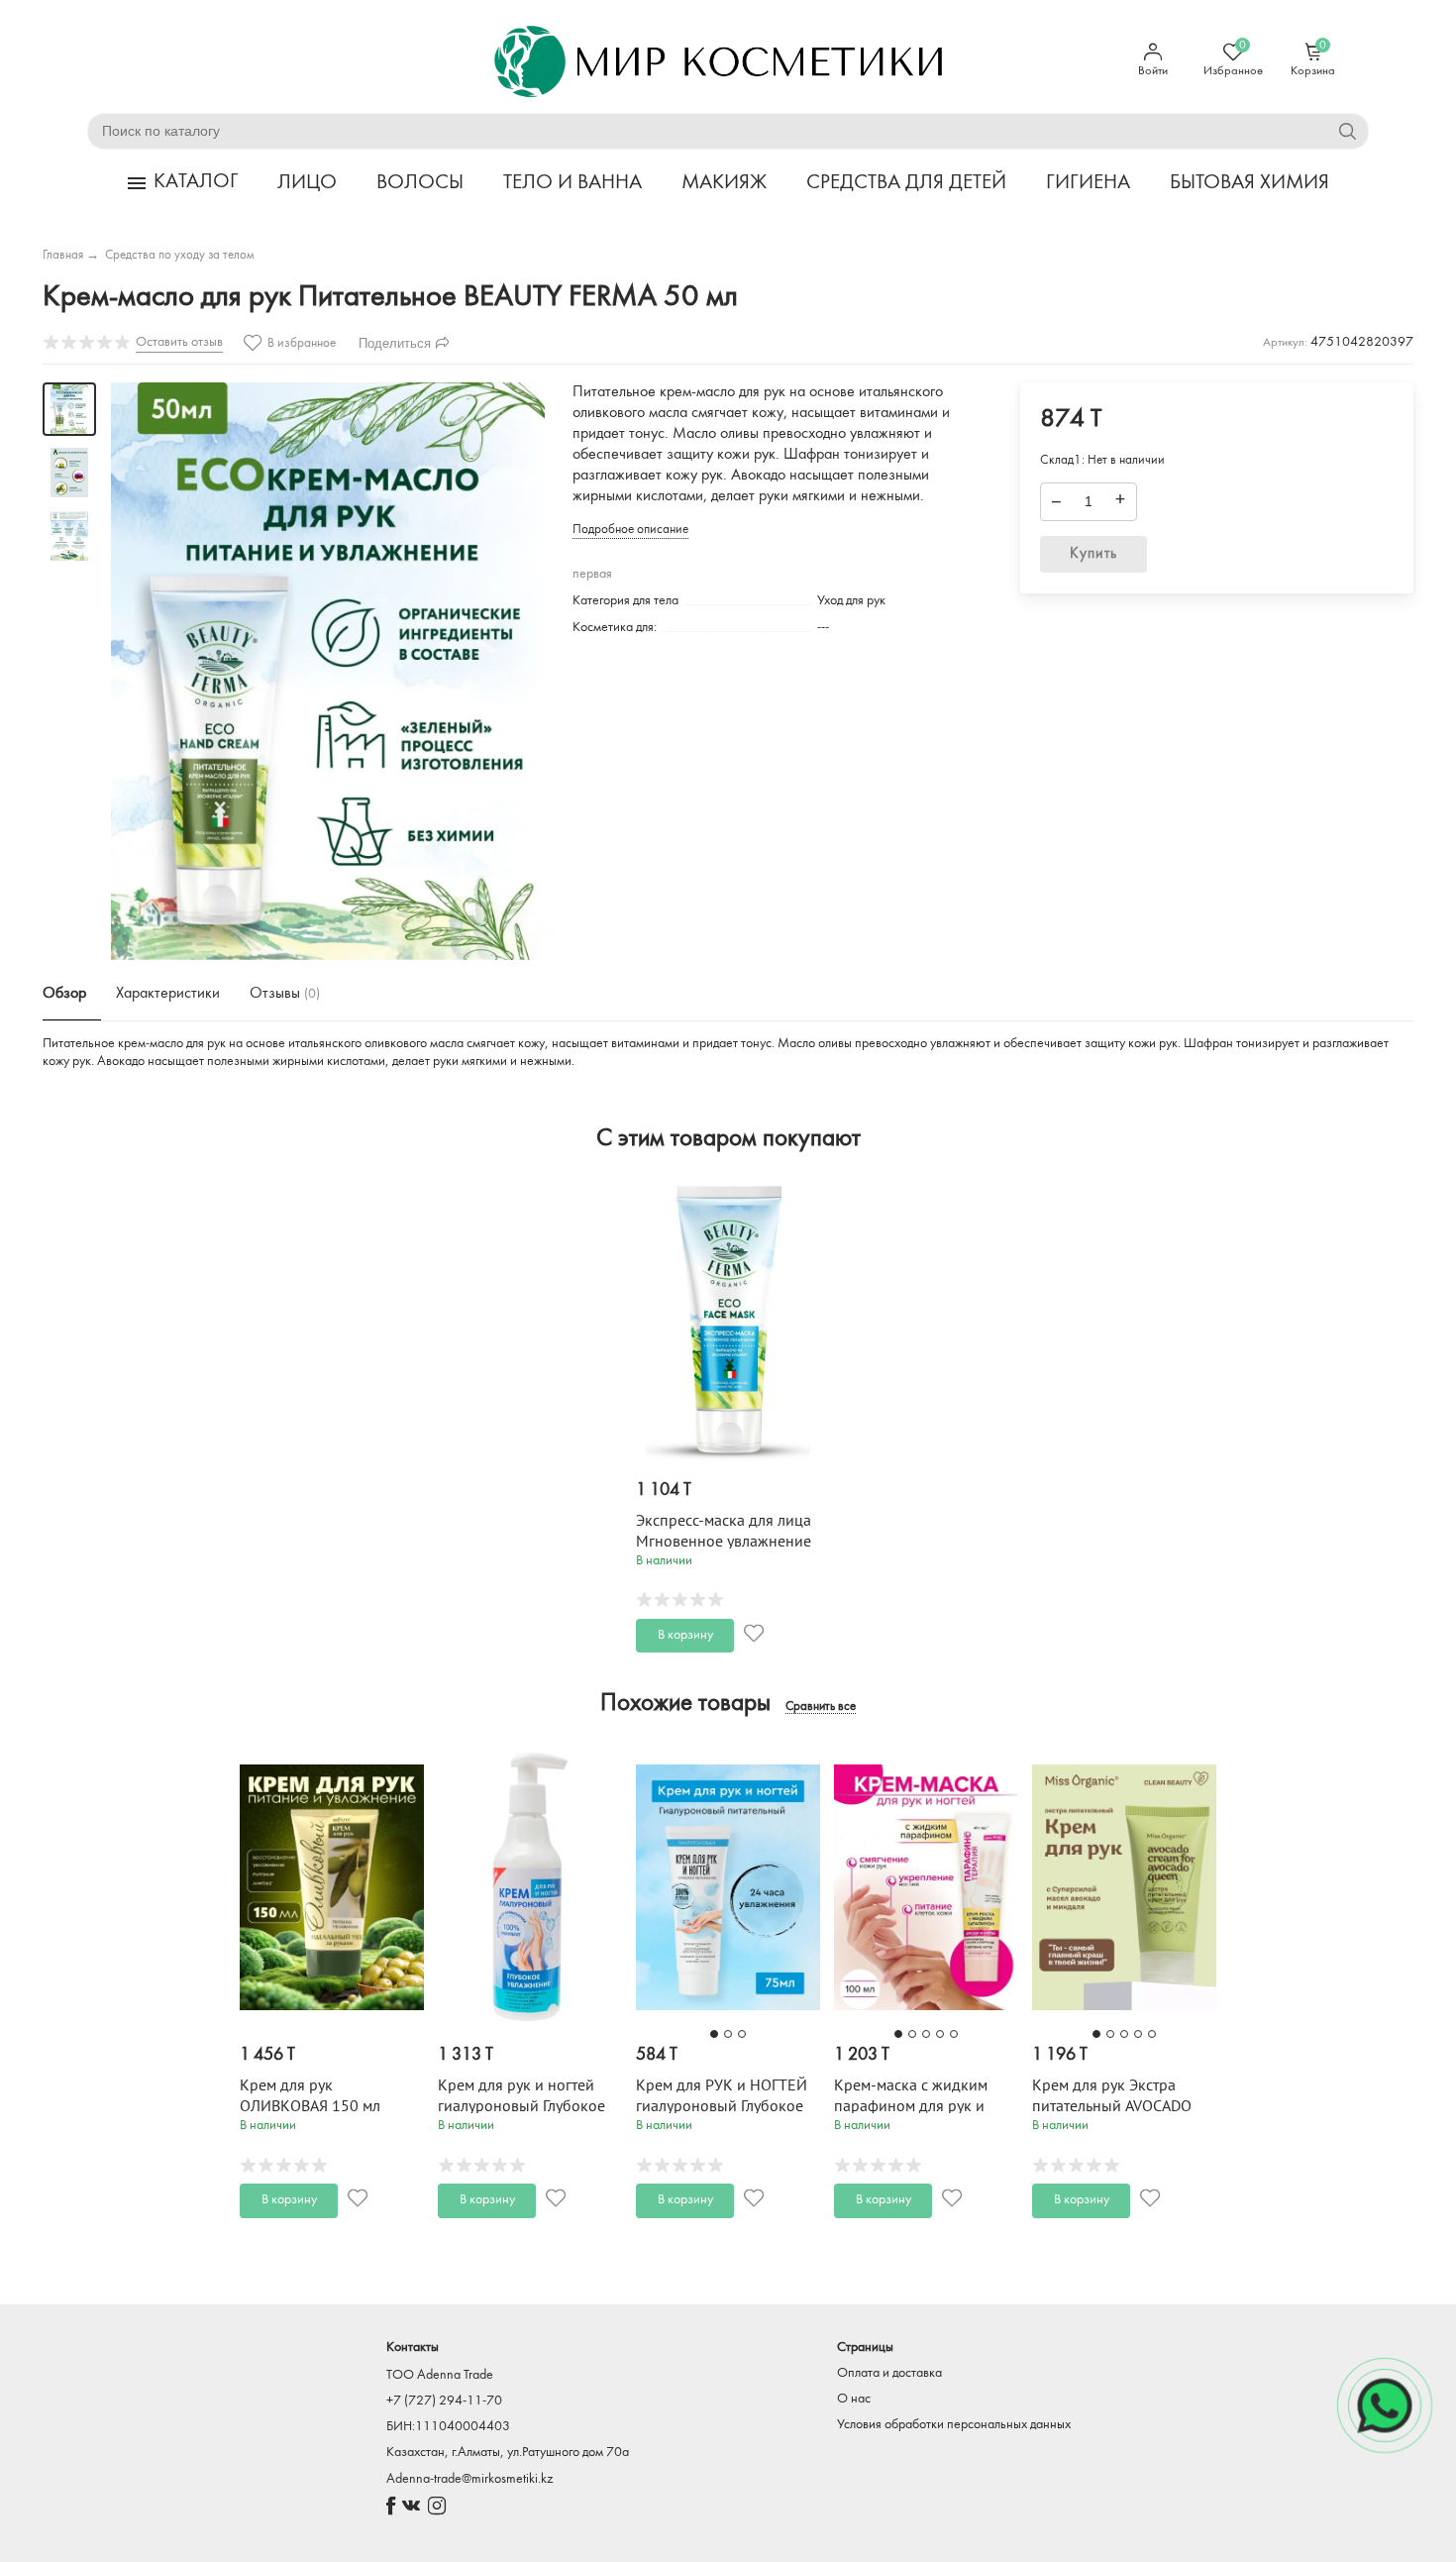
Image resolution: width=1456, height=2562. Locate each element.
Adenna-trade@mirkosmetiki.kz (469, 2479)
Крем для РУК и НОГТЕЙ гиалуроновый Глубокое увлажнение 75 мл (722, 2106)
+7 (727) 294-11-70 (444, 2401)
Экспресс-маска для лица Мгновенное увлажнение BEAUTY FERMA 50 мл (724, 1542)
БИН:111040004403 (448, 2427)
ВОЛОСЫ (420, 183)
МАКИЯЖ (724, 183)
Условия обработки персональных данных (954, 2425)
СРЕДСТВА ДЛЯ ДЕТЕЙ (906, 183)
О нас (854, 2399)
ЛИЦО (307, 183)
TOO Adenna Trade (440, 2375)
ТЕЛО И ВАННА (572, 183)
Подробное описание (630, 530)
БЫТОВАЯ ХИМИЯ (1249, 183)
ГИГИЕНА (1088, 183)
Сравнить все (821, 1707)
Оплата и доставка (889, 2373)
